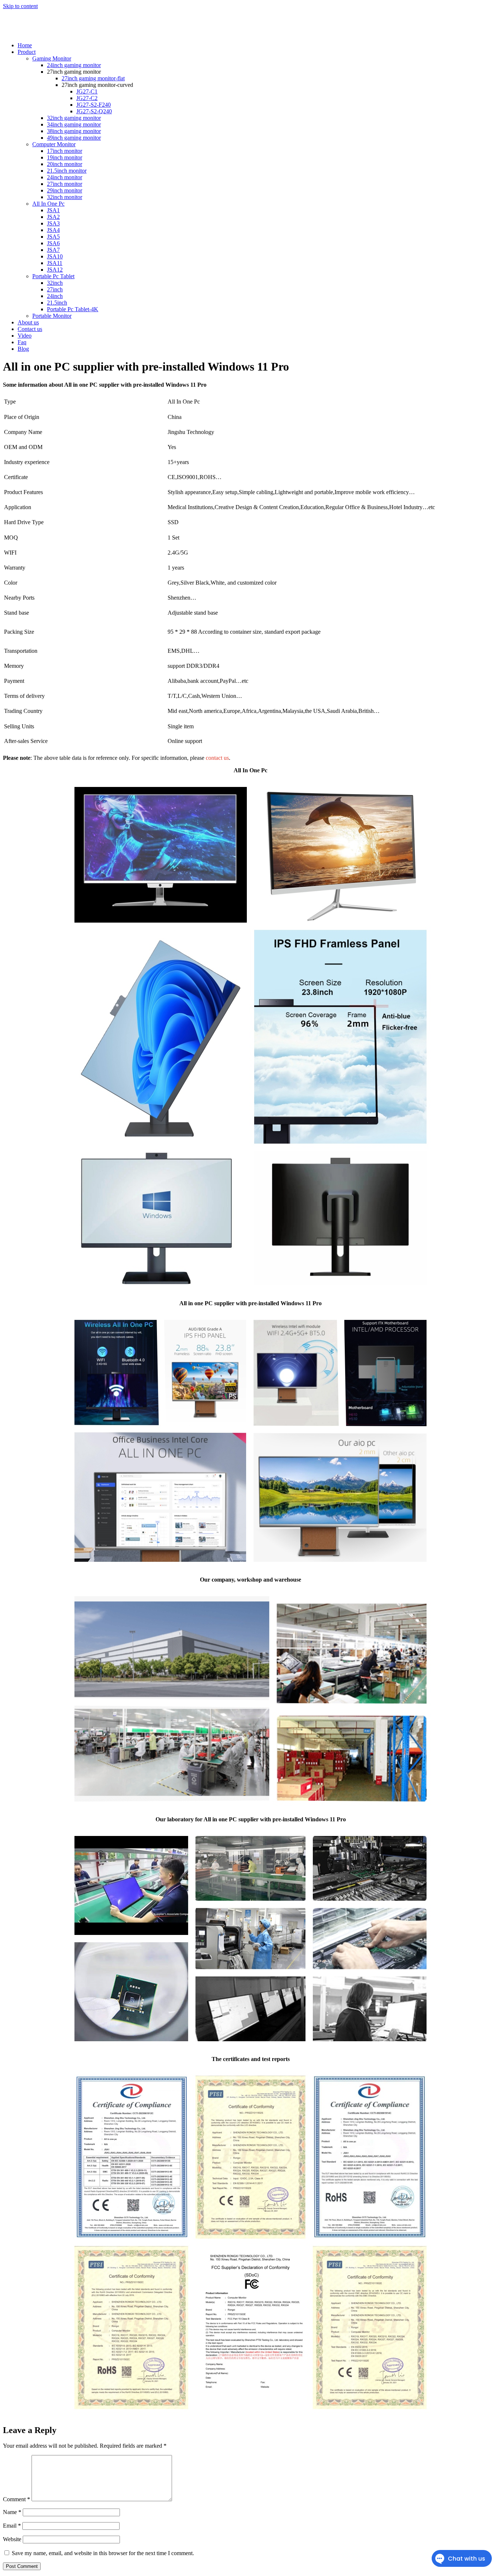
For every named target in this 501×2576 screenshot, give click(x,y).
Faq (22, 342)
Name (12, 2512)
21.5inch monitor (67, 171)
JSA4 (53, 230)
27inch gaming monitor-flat (93, 78)
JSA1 (53, 210)
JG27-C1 (87, 91)
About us (28, 322)
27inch (55, 289)
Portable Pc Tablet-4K (73, 309)
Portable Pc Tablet (53, 276)
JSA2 (53, 217)
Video (25, 336)
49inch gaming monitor (74, 138)
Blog (23, 349)
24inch (55, 296)
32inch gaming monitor (74, 118)
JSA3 (53, 223)
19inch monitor (65, 157)
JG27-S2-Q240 (94, 111)
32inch (55, 283)
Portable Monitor (52, 316)
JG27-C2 (87, 98)
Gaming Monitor (52, 58)
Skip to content (20, 6)
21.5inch (57, 303)
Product (27, 52)
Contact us (30, 329)
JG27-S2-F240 (94, 105)
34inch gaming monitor (74, 124)
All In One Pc (48, 204)
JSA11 (55, 263)
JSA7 (53, 250)
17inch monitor (65, 151)
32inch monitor (65, 197)
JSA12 (55, 270)
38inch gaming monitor (74, 131)
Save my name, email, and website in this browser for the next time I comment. (103, 2553)
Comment (17, 2499)
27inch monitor (65, 184)
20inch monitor (65, 164)
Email (12, 2526)
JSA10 (55, 256)
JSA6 (53, 243)
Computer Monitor (54, 144)
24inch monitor (65, 177)
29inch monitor (65, 190)
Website (12, 2539)
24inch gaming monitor (74, 65)
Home (25, 45)
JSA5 (53, 237)
